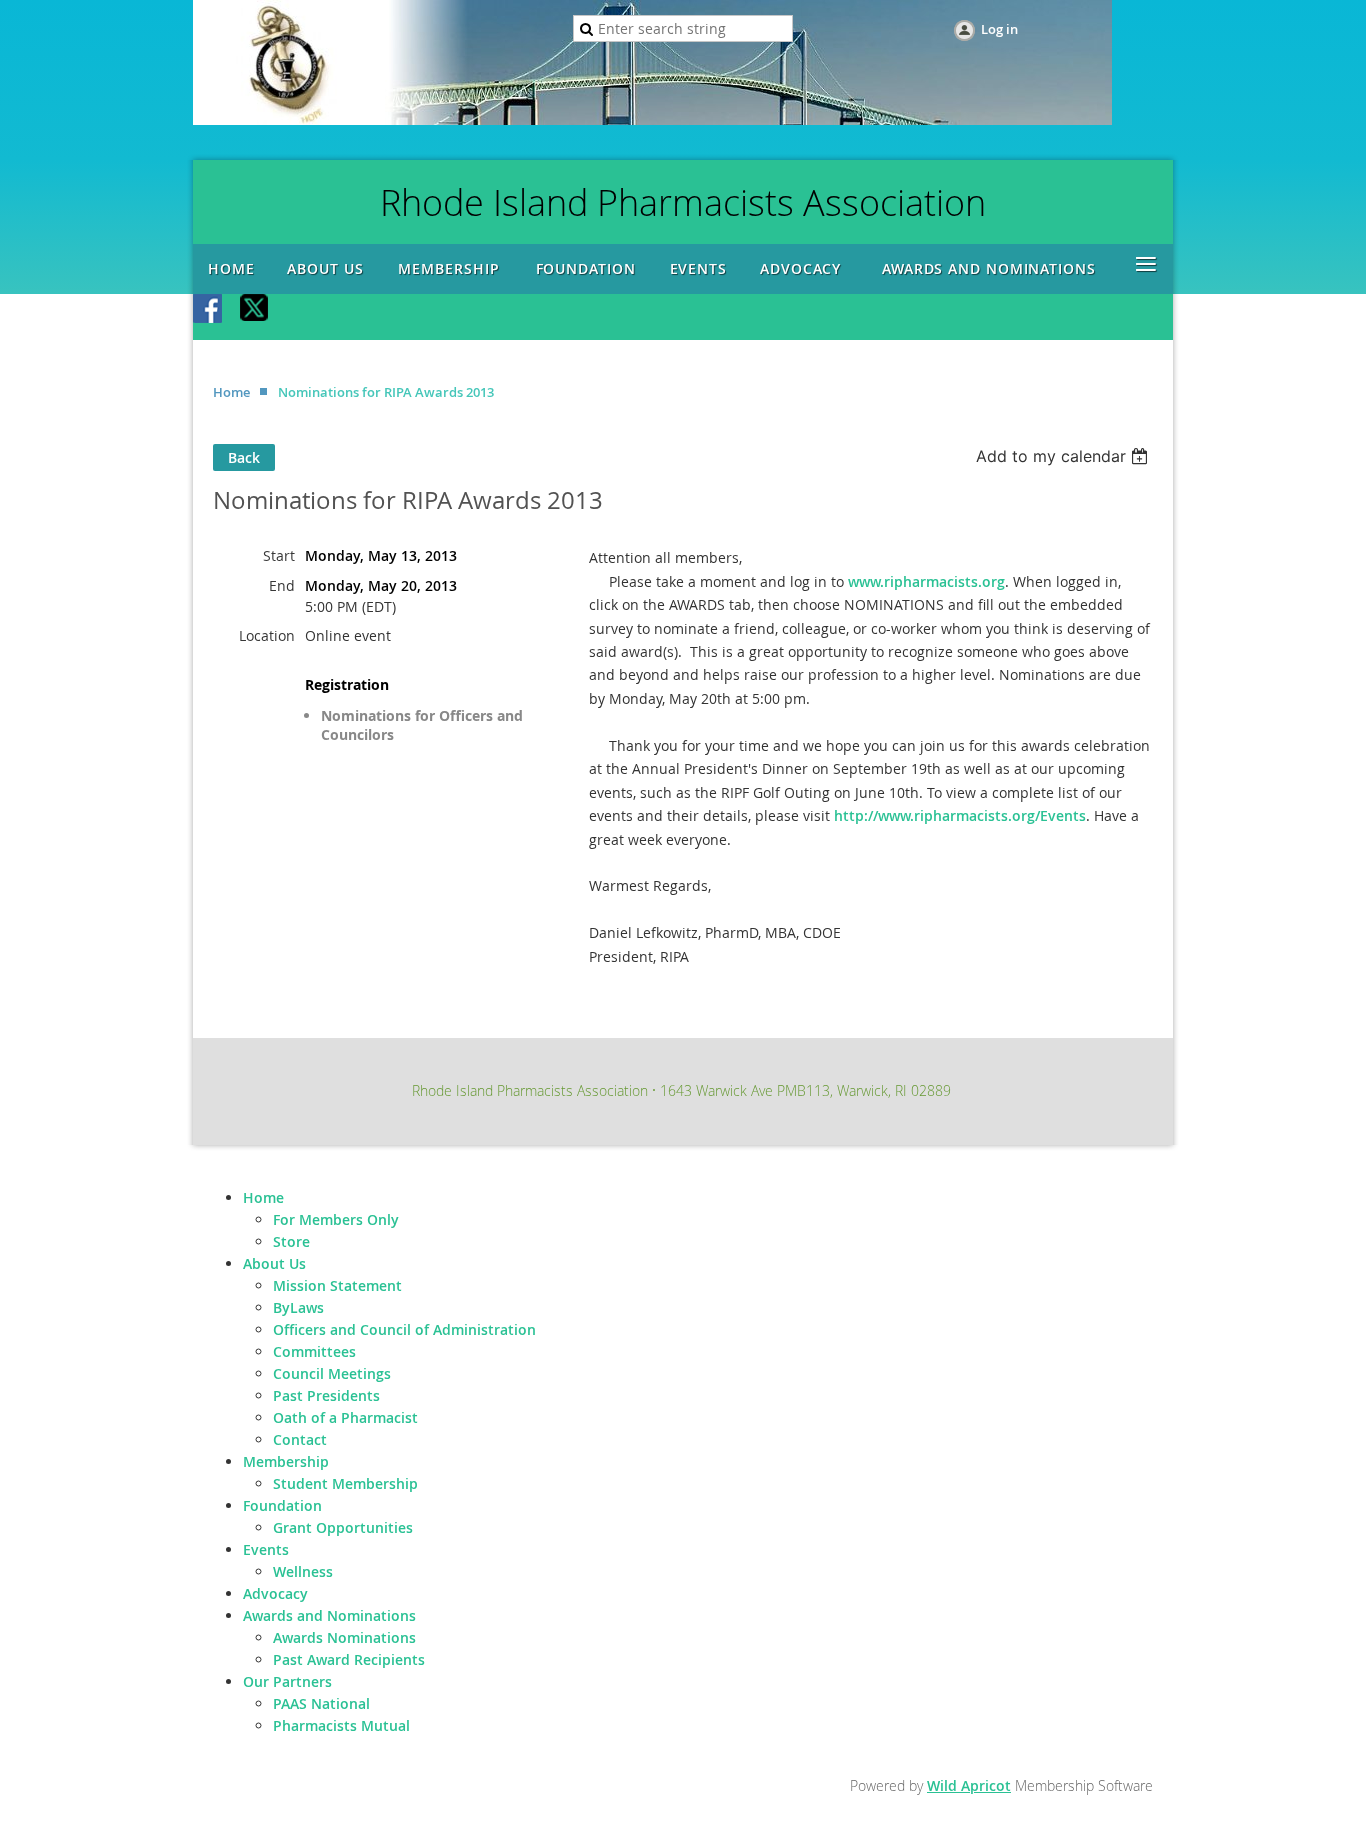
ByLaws (298, 1307)
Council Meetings (332, 1373)
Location (267, 635)
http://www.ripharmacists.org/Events (960, 815)
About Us (274, 1263)
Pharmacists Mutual (341, 1725)
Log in (999, 29)
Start (279, 555)
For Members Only (336, 1219)
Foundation (282, 1505)
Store (291, 1241)
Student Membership (345, 1483)
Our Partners (287, 1681)
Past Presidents (326, 1395)
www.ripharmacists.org (926, 581)
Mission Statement (337, 1285)
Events (266, 1549)
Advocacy (275, 1593)
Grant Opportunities (343, 1527)
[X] (255, 310)
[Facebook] (209, 310)
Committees (314, 1351)
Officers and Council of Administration (404, 1329)
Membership (286, 1461)
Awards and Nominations (329, 1615)
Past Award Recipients (349, 1659)
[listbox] (1064, 456)
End (282, 585)
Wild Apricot (969, 1785)
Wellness (303, 1571)
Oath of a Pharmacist (345, 1417)
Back (244, 457)
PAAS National (321, 1703)
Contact (300, 1439)
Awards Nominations (344, 1637)
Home (231, 392)
